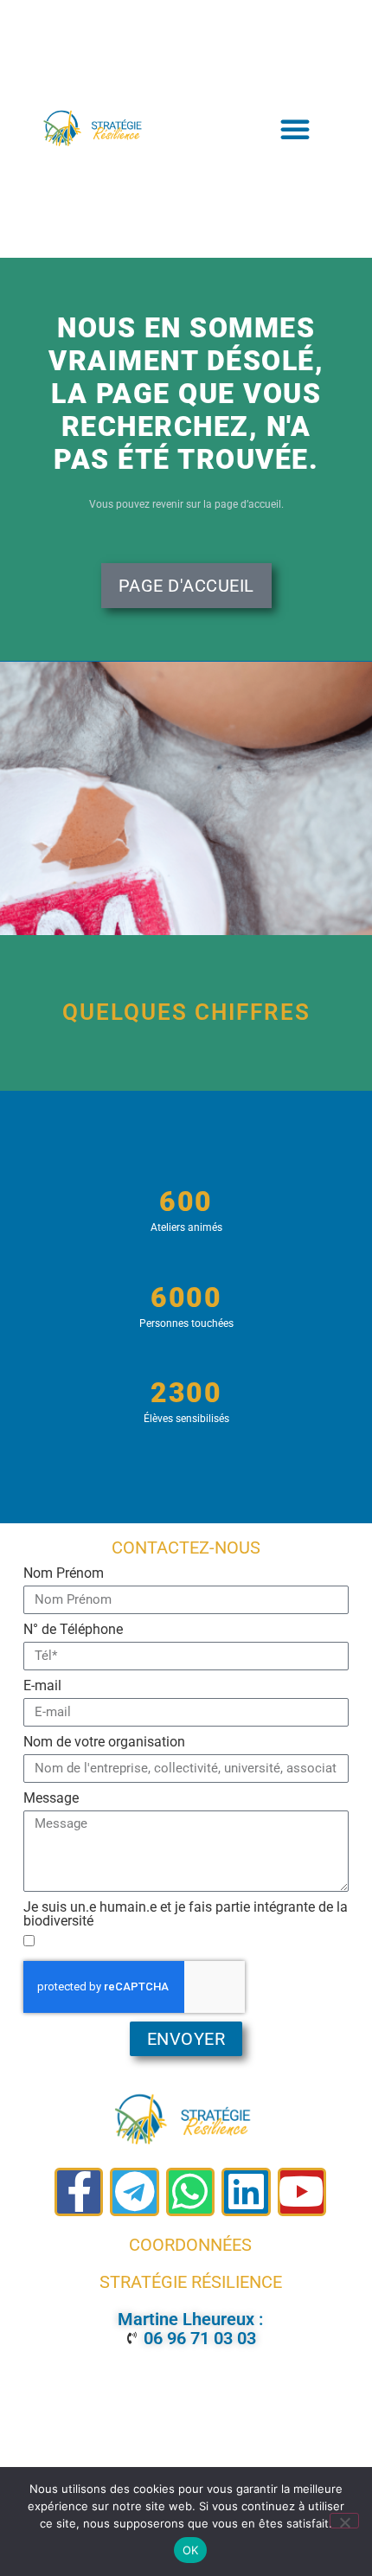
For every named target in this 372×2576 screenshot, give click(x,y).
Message (51, 1799)
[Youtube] (302, 2192)
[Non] (344, 2521)
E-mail (42, 1686)
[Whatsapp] (190, 2192)
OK (191, 2550)
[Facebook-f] (79, 2192)
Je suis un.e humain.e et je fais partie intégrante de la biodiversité (186, 1915)
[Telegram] (134, 2192)
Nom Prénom (64, 1574)
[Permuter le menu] (295, 129)
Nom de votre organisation (104, 1743)
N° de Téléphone (73, 1630)
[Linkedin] (246, 2192)
